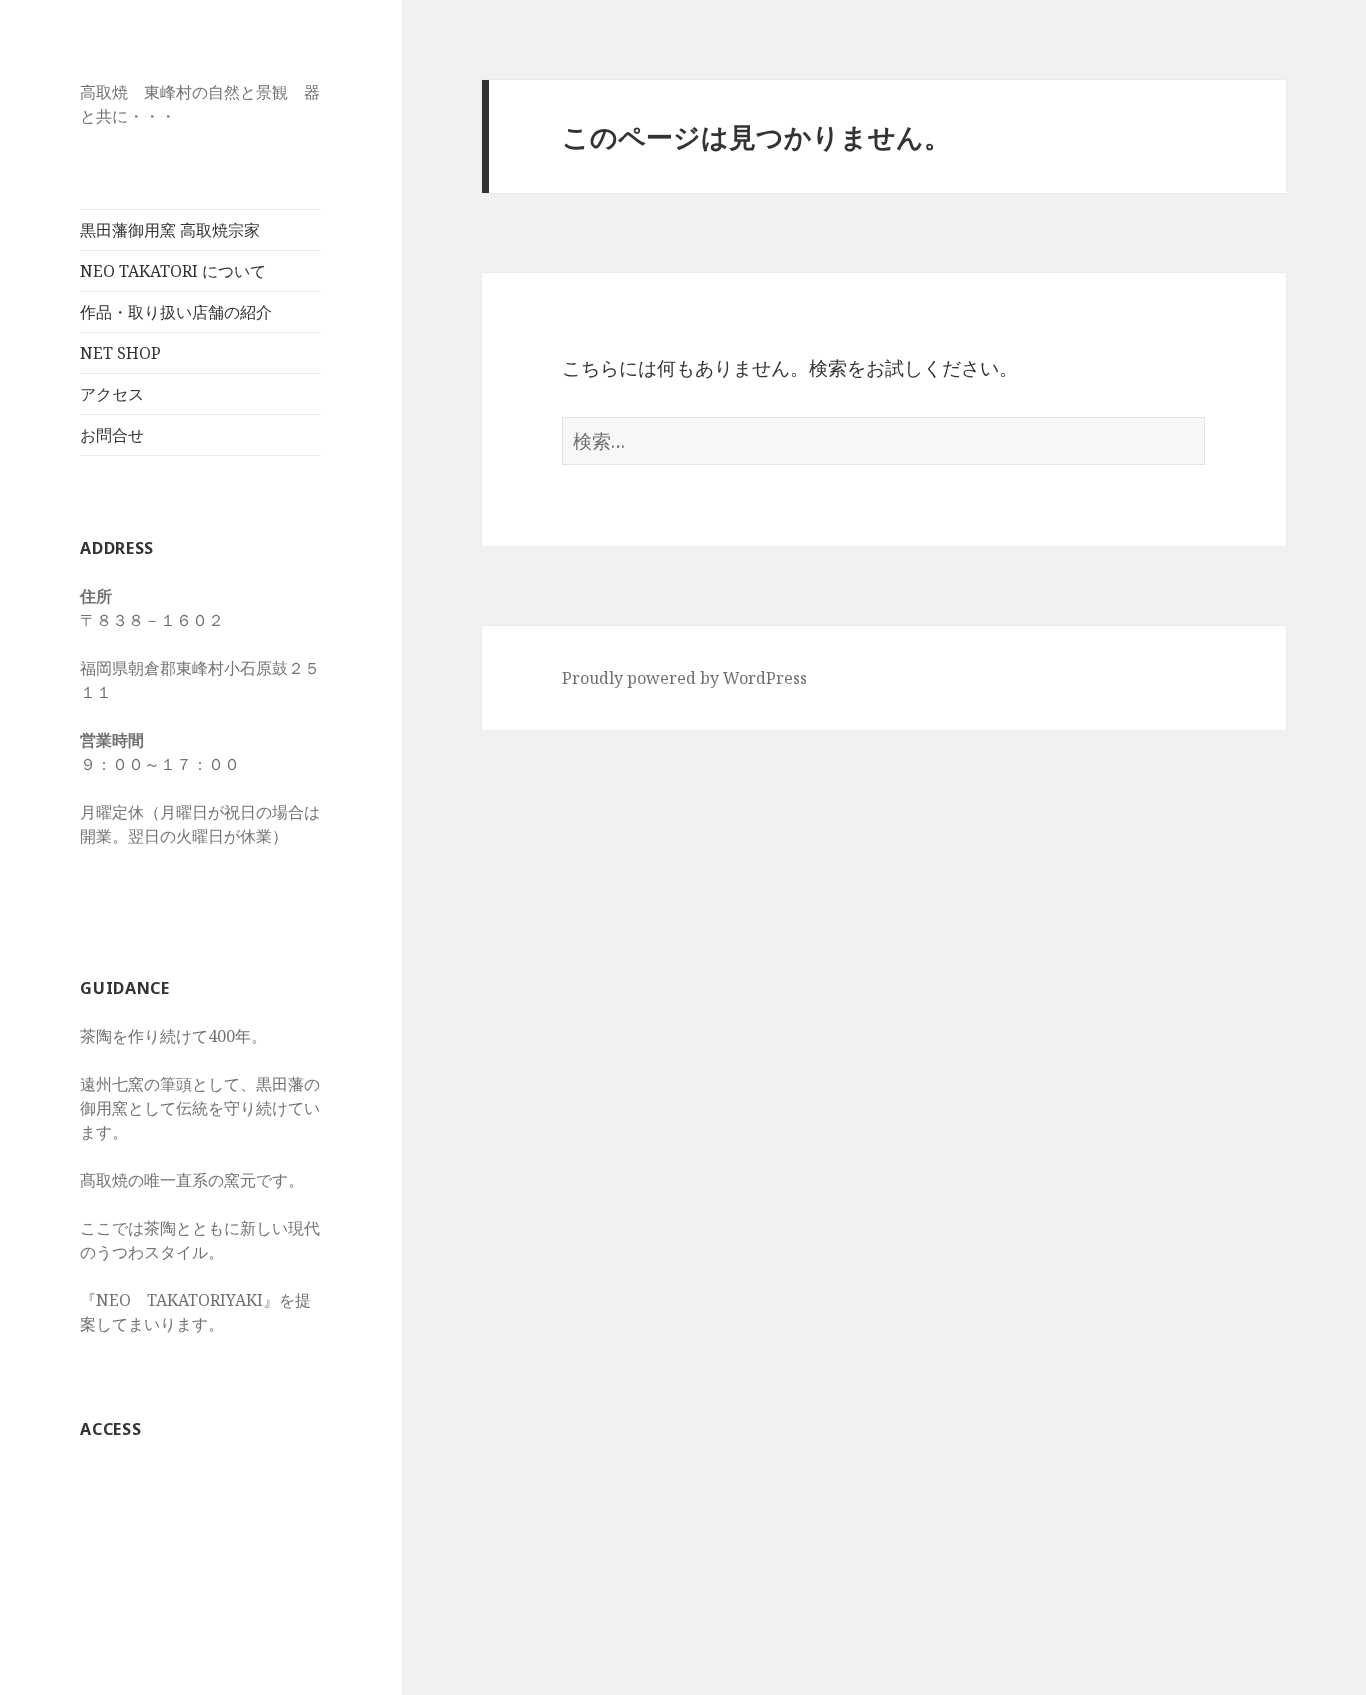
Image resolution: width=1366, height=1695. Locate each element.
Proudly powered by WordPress (684, 678)
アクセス (112, 394)
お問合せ (112, 435)
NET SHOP (120, 353)
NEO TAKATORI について (173, 271)
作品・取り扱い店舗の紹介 (176, 312)
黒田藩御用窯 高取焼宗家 (170, 230)
